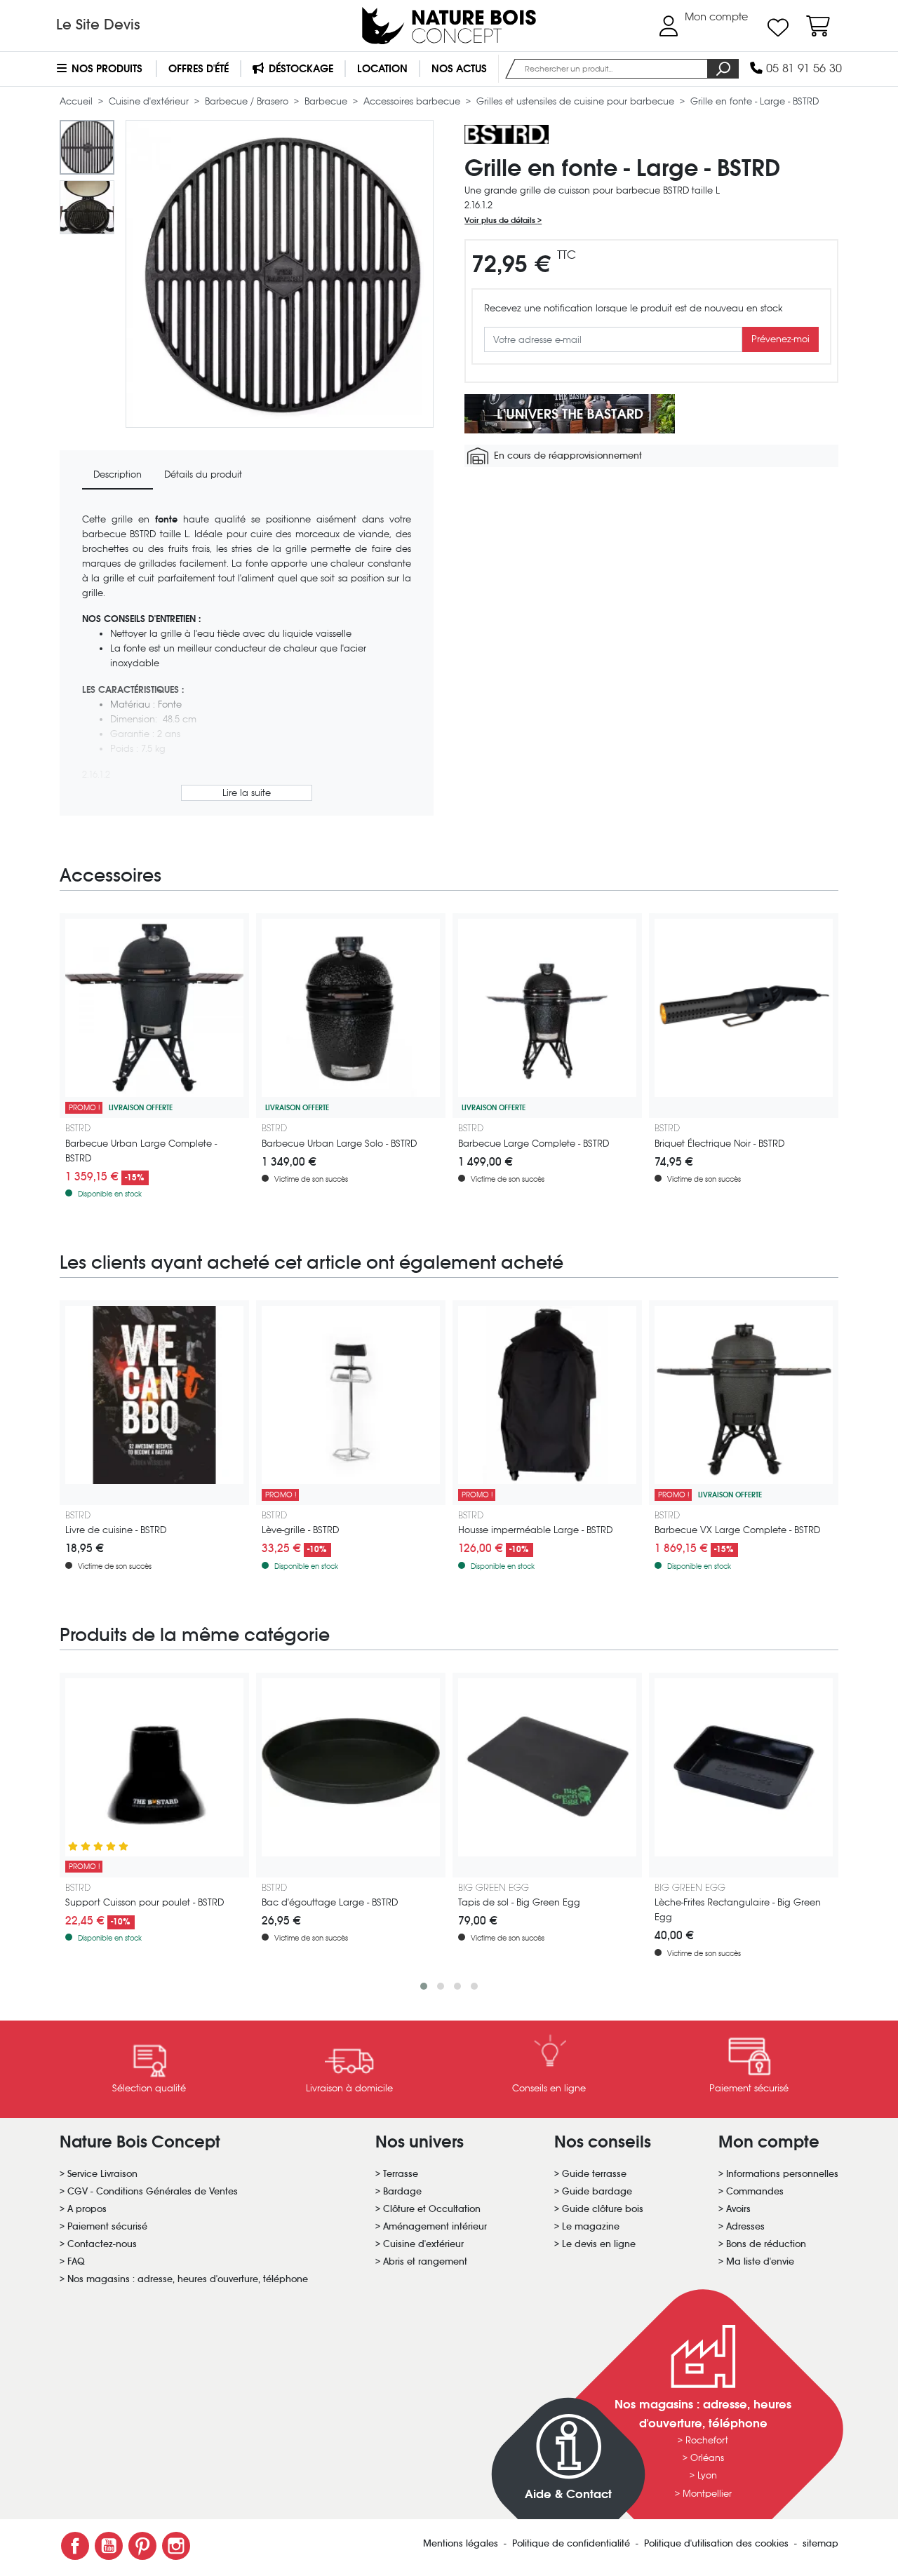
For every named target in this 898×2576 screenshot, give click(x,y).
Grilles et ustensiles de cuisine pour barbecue (577, 101)
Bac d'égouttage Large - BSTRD (330, 1902)
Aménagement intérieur (435, 2226)
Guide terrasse (594, 2174)
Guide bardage (597, 2191)
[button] (424, 1986)
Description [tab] (118, 474)
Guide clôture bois (603, 2209)
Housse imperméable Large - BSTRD (535, 1530)
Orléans (707, 2458)
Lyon (707, 2475)
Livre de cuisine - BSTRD (116, 1530)
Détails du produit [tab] (203, 474)
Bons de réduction (766, 2244)
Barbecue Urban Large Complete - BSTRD (141, 1151)
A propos (87, 2209)
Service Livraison (102, 2174)
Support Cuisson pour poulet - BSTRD (145, 1902)
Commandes (755, 2191)
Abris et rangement (425, 2261)
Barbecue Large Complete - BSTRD (534, 1144)
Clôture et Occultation (432, 2209)
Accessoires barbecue (413, 101)
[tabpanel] (247, 659)
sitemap (820, 2543)
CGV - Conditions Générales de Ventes (153, 2191)
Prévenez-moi (780, 340)
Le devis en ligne (599, 2244)
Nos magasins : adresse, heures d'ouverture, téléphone (188, 2279)
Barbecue (327, 101)
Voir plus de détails (501, 221)
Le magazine (591, 2226)
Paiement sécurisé (107, 2226)
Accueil (78, 101)
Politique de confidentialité (572, 2543)
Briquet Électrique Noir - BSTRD (719, 1144)
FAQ (76, 2261)
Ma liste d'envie (760, 2261)
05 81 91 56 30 (802, 68)
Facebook (75, 2546)
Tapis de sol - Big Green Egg (519, 1902)
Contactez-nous (102, 2244)
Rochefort (707, 2440)
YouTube (109, 2546)
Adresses (745, 2226)
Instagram (176, 2546)
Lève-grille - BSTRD (300, 1530)
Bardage (402, 2191)
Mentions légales (462, 2543)
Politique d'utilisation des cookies (718, 2543)
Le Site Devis (98, 25)
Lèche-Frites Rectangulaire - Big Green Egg (738, 1910)
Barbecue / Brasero (248, 101)
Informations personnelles (782, 2174)
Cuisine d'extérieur (150, 101)
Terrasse (401, 2174)
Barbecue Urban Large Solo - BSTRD (339, 1144)
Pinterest (142, 2546)
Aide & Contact (568, 2494)
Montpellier (707, 2494)
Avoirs (738, 2209)
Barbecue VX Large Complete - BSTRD (737, 1530)
